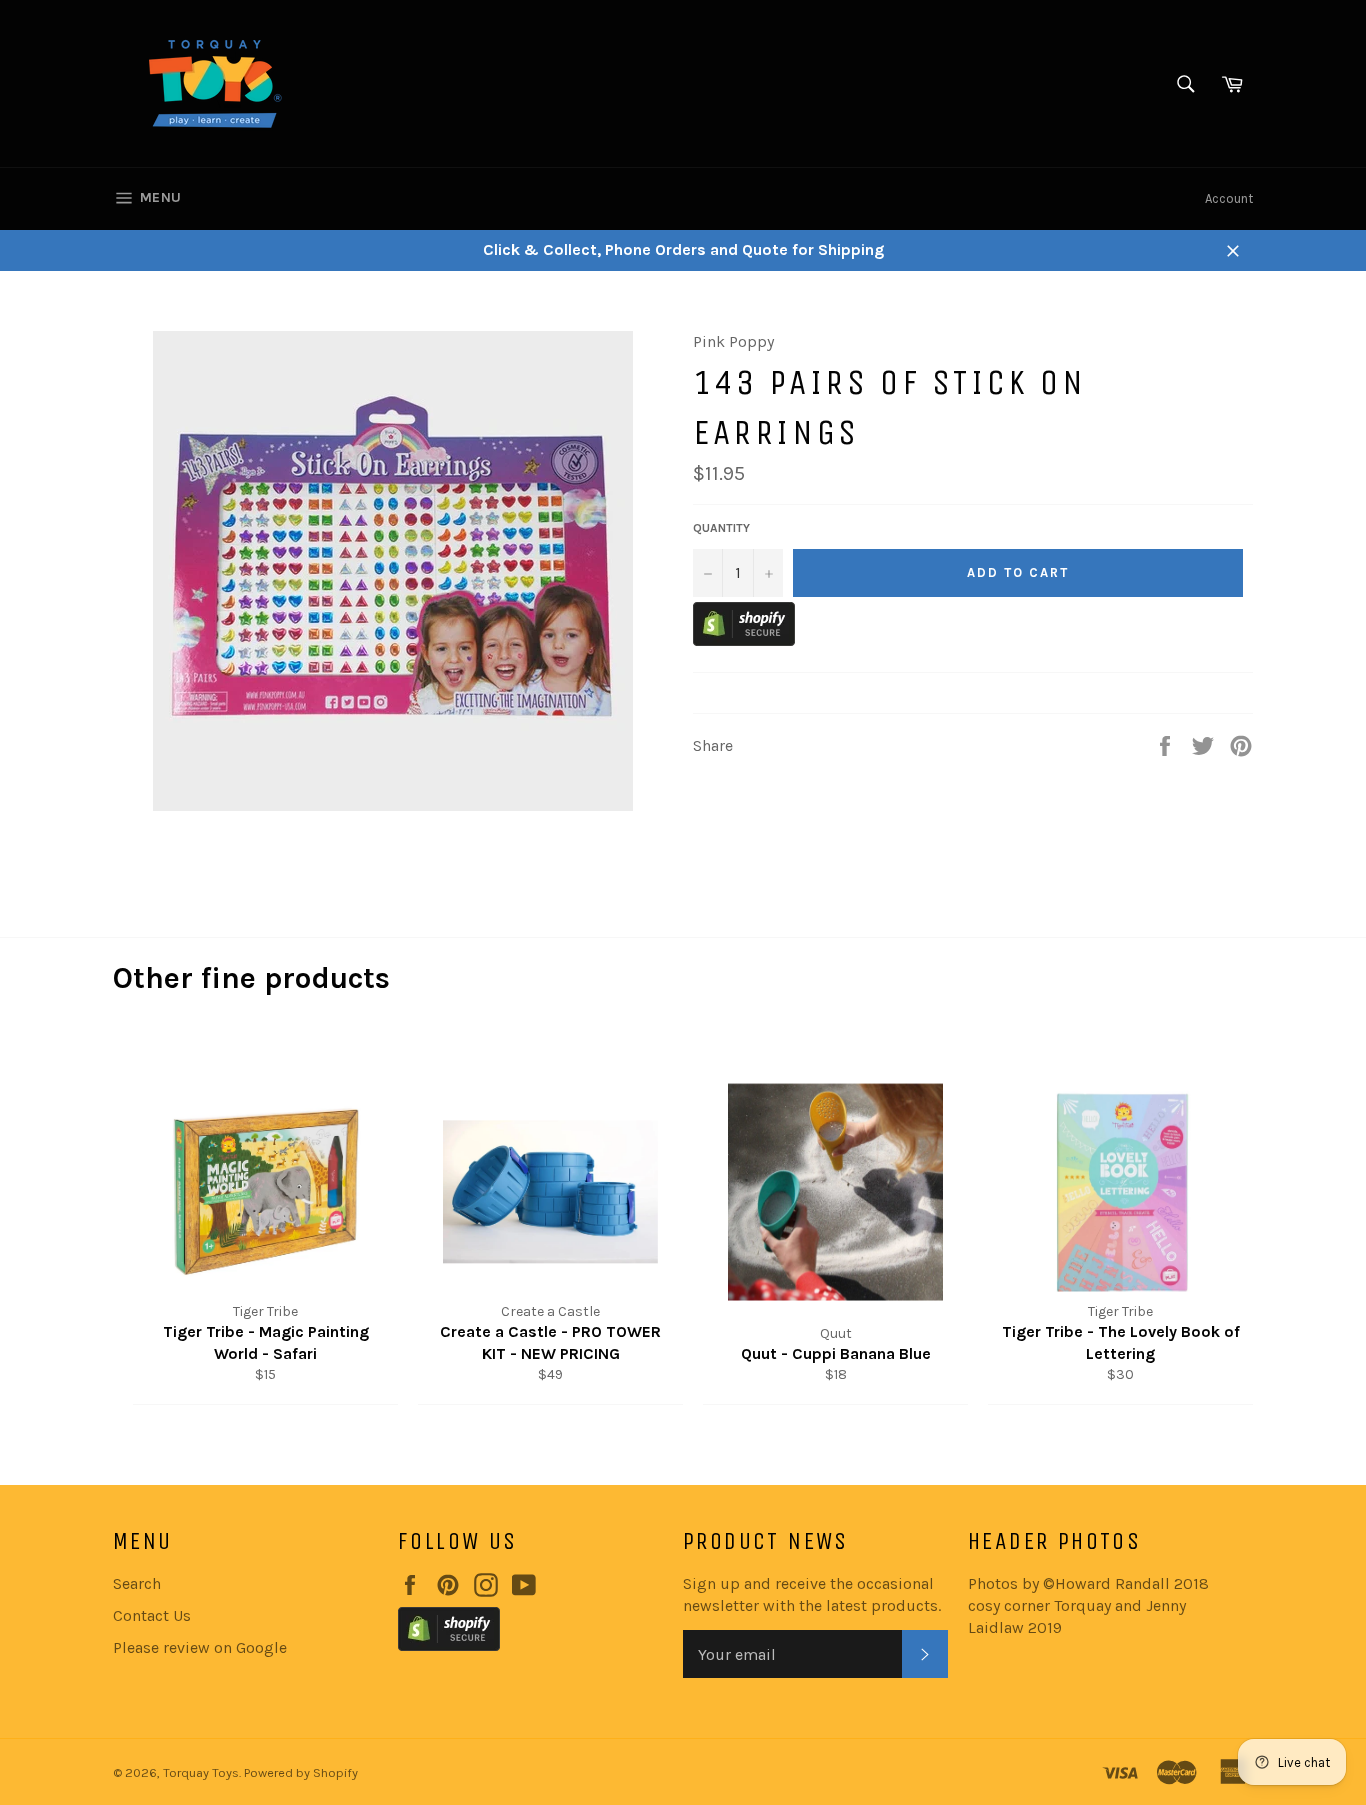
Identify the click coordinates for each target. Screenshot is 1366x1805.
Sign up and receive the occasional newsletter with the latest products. (812, 1594)
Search (137, 1583)
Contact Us (152, 1615)
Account (1229, 198)
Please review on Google (200, 1647)
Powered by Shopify (301, 1772)
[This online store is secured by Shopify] (744, 640)
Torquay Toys (201, 1772)
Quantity (721, 528)
